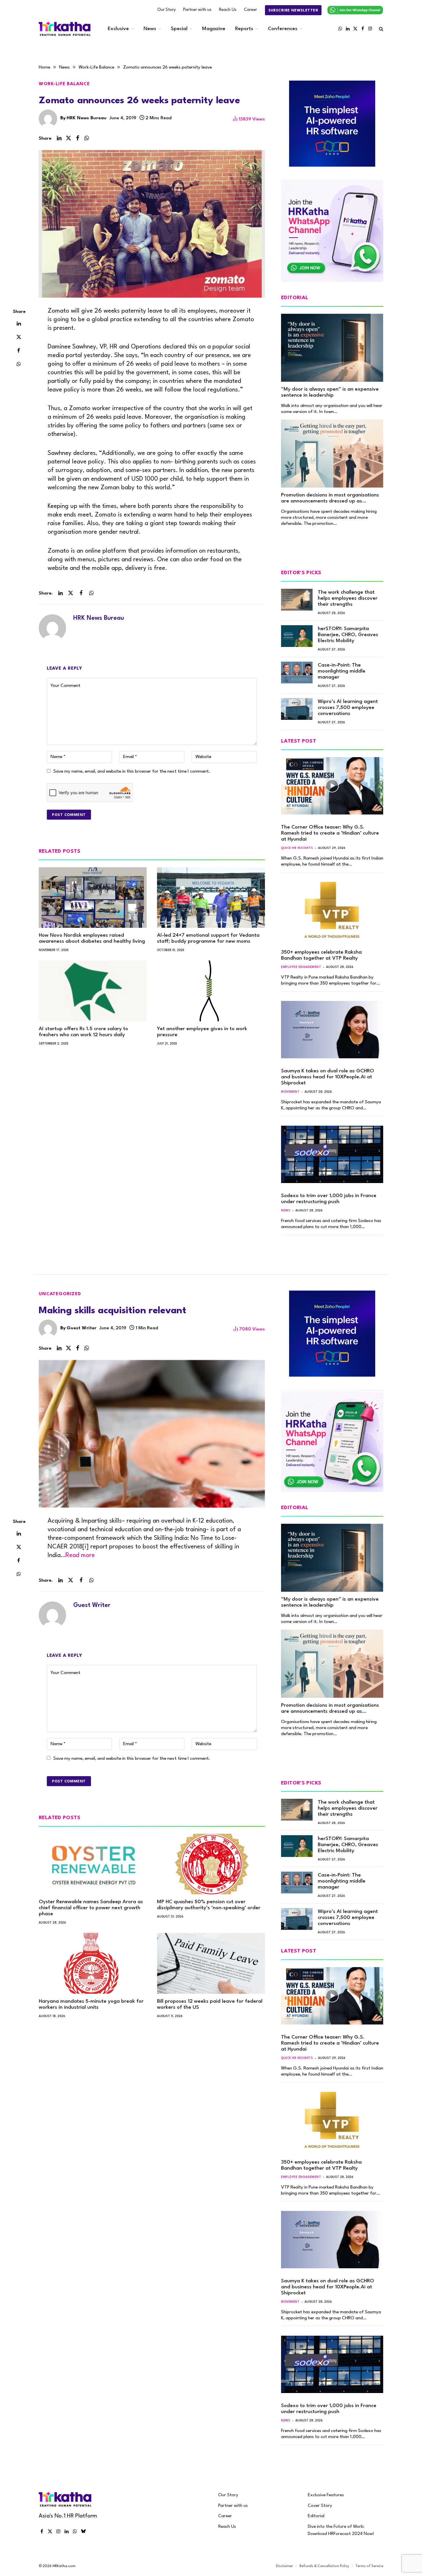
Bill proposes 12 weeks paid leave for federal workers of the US (210, 2004)
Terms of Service (369, 2566)
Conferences (283, 29)
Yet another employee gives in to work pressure (202, 1032)
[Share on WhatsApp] (87, 138)
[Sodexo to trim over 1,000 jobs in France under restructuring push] (332, 1154)
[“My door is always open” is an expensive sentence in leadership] (332, 348)
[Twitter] (19, 337)
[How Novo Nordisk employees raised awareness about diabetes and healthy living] (93, 898)
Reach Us (228, 10)
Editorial (316, 2516)
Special (179, 29)
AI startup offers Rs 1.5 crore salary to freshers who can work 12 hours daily (83, 1032)
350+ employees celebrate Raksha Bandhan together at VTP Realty (321, 955)
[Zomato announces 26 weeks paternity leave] (152, 224)
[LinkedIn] (19, 323)
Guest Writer (82, 1328)
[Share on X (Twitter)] (68, 138)
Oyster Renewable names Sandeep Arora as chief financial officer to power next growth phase (91, 1908)
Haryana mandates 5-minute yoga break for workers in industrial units (91, 2004)
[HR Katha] (65, 29)
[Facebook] (19, 350)
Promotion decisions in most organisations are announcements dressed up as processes (330, 498)
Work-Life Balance (64, 84)
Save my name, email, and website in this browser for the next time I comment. (132, 771)
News (150, 29)
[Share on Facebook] (78, 138)
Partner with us (197, 10)
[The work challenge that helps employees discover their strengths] (297, 600)
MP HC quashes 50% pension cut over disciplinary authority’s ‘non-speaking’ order (209, 1905)
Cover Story (320, 2506)
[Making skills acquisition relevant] (152, 1434)
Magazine (214, 29)
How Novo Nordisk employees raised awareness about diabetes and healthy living (92, 938)
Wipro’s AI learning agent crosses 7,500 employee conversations (348, 708)
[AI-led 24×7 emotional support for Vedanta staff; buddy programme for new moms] (211, 898)
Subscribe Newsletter (293, 10)
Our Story (167, 10)
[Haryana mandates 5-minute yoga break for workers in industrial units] (93, 1963)
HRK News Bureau (87, 118)
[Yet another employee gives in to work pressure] (211, 991)
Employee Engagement (301, 967)
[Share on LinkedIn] (59, 138)
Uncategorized (60, 1294)
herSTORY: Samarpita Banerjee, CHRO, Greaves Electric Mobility (348, 635)
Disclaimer (284, 2566)
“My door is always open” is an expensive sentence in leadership (330, 392)
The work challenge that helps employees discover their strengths (348, 598)
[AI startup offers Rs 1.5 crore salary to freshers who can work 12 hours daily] (93, 991)
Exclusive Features (326, 2495)
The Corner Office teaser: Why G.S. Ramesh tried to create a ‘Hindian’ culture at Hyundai (330, 833)
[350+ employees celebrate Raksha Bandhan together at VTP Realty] (332, 911)
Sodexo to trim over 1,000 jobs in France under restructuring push (329, 1199)
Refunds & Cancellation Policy (324, 2566)
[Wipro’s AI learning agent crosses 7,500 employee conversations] (297, 709)
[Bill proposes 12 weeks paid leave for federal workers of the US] (211, 1963)
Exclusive (118, 29)
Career (250, 10)
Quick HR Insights (297, 848)
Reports (244, 29)
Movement (290, 1092)
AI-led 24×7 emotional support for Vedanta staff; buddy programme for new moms (208, 938)
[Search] (381, 29)
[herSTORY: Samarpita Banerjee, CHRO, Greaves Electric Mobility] (297, 636)
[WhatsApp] (19, 364)
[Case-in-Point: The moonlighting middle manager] (297, 673)
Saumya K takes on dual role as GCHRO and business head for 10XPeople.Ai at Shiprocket (328, 1077)
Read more (80, 1555)
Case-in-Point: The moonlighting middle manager (342, 671)
